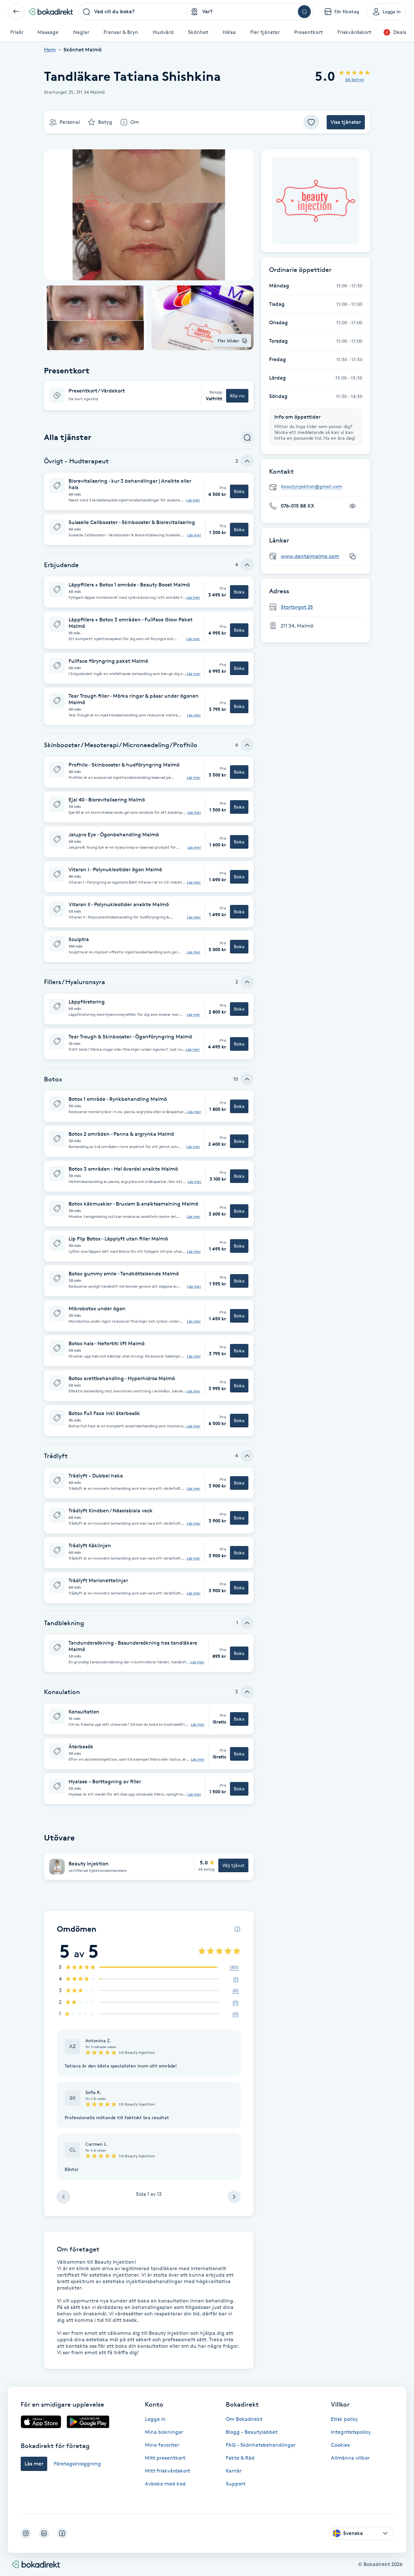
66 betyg (354, 79)
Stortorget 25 (297, 607)
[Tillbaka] (16, 12)
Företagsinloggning (77, 2464)
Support (236, 2484)
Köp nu (237, 396)
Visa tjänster (346, 122)
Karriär (234, 2471)
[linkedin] (44, 2533)
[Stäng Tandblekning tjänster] (247, 1623)
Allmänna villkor (350, 2458)
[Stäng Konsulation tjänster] (247, 1692)
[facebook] (62, 2533)
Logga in (155, 2419)
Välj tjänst (233, 1865)
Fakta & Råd (240, 2458)
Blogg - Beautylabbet (252, 2432)
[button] (149, 396)
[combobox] (133, 12)
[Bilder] (316, 201)
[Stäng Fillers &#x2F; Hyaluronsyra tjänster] (247, 982)
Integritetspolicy (351, 2432)
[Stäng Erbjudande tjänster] (247, 565)
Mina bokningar (164, 2432)
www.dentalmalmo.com (310, 556)
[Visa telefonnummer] (353, 506)
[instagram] (26, 2533)
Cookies (340, 2445)
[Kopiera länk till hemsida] (353, 556)
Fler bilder (229, 341)
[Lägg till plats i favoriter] (311, 122)
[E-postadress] (318, 487)
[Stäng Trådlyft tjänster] (247, 1456)
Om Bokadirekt (244, 2419)
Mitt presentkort (165, 2458)
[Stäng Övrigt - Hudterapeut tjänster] (247, 461)
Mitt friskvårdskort (168, 2471)
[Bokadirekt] (51, 12)
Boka (239, 491)
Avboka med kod (165, 2484)
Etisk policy (344, 2419)
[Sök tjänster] (247, 437)
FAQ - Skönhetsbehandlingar (261, 2445)
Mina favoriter (162, 2445)
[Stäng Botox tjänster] (247, 1079)
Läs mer (193, 500)
